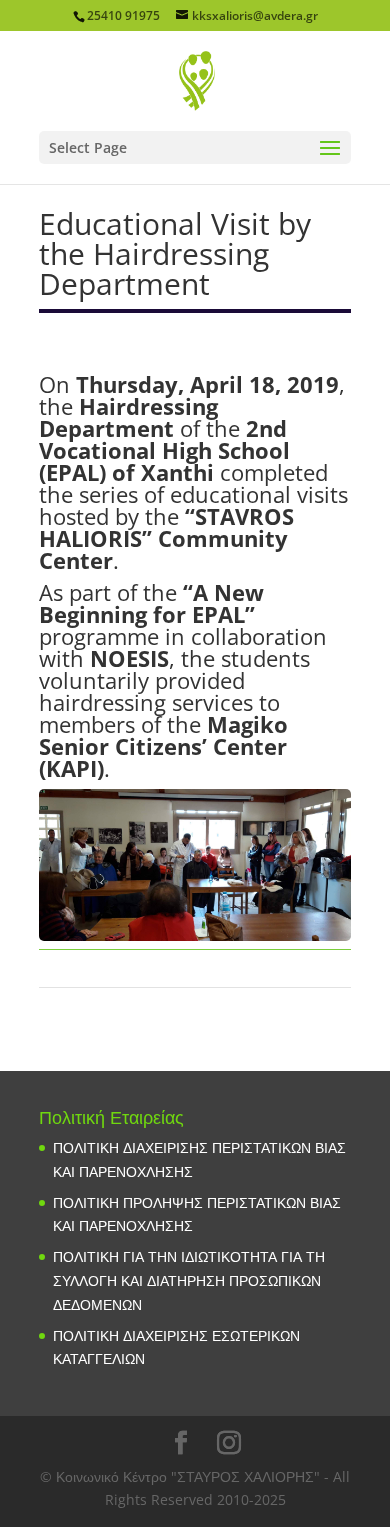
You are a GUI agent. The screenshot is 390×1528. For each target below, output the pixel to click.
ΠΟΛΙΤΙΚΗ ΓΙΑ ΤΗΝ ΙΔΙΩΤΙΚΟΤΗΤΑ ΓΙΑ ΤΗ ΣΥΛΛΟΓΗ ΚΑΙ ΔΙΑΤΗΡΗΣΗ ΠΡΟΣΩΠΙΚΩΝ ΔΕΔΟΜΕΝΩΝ (189, 1280)
